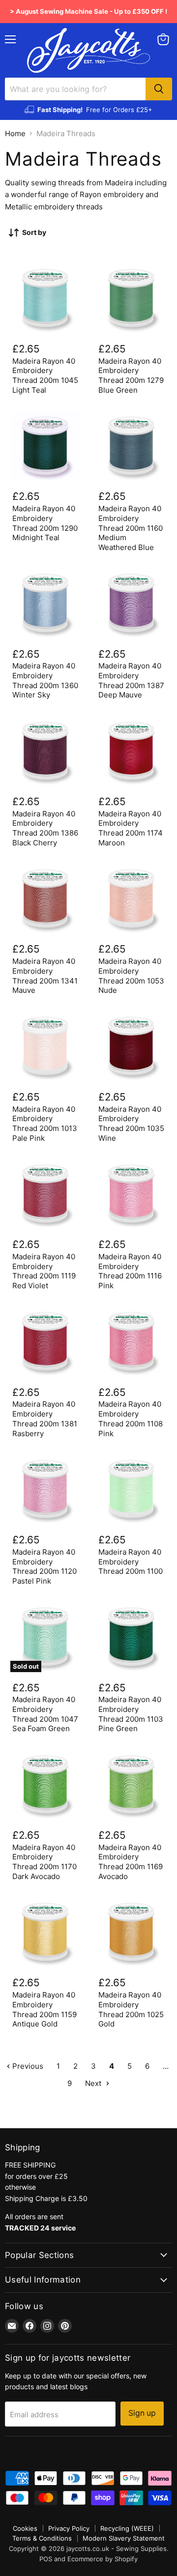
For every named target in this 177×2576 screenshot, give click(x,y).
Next (94, 2083)
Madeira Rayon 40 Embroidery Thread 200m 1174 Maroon (131, 828)
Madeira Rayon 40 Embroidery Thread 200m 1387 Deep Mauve (131, 680)
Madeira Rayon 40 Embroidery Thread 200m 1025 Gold (131, 2009)
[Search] (159, 89)
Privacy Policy (69, 2528)
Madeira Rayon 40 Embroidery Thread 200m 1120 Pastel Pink (44, 1566)
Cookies (25, 2528)
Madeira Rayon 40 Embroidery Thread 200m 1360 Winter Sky (45, 680)
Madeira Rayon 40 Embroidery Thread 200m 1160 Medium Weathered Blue (131, 528)
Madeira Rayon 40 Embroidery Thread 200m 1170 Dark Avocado (44, 1862)
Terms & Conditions (42, 2538)
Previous (27, 2066)
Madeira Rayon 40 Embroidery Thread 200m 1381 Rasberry (45, 1418)
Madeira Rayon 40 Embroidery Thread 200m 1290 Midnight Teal (45, 523)
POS (46, 2559)
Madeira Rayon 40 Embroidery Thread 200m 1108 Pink (131, 1418)
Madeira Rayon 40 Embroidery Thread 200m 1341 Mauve (45, 976)
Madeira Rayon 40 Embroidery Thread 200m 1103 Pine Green (131, 1714)
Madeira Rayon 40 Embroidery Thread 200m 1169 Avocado (131, 1862)
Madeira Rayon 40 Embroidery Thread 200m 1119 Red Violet (44, 1271)
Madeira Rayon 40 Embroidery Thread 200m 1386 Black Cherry (45, 828)
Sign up (142, 2413)
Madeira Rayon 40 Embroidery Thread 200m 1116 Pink (130, 1271)
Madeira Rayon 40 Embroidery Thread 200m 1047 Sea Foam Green (45, 1714)
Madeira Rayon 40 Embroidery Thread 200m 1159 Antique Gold (44, 2009)
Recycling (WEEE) (127, 2528)
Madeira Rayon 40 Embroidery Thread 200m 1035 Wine (131, 1124)
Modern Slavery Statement (124, 2538)
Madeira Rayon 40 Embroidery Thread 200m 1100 (131, 1562)
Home (15, 133)
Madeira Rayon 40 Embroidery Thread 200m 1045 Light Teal (45, 376)
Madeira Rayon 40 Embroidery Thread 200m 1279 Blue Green (131, 376)
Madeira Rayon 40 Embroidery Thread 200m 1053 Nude (131, 976)
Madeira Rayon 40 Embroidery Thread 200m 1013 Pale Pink (45, 1124)
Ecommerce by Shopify (103, 2559)
